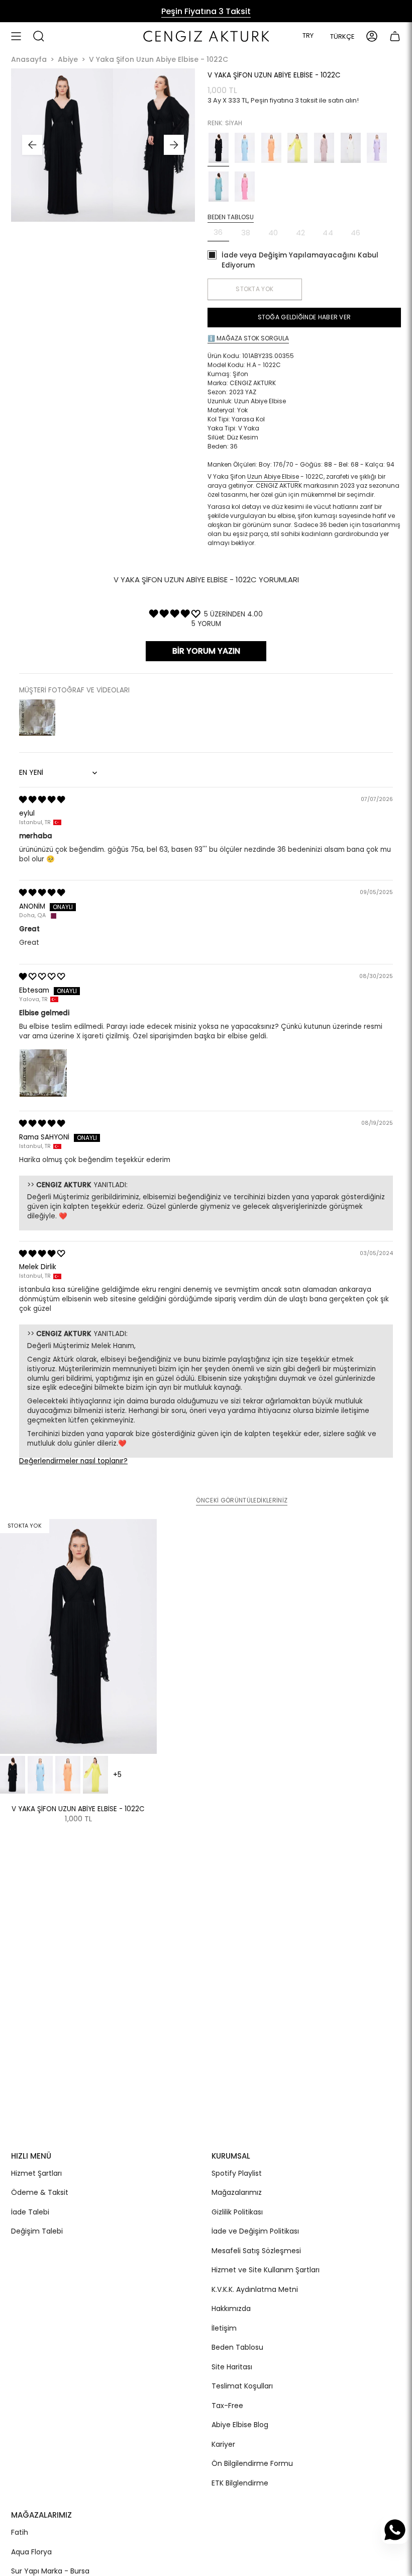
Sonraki (174, 145)
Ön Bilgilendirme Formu (252, 2463)
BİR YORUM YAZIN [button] (206, 651)
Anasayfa (29, 60)
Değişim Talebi (37, 2231)
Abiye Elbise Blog (240, 2425)
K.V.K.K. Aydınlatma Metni (255, 2289)
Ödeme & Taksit (40, 2192)
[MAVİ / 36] (40, 1775)
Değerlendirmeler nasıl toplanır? (73, 1461)
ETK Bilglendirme (240, 2483)
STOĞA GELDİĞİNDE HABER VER (304, 317)
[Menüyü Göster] (16, 36)
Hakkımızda (231, 2308)
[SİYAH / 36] (13, 1775)
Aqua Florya (31, 2552)
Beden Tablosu (237, 2347)
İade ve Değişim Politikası (255, 2231)
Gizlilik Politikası (237, 2212)
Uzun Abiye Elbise (273, 476)
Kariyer (223, 2444)
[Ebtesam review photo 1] (43, 1073)
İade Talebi (30, 2212)
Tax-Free (227, 2406)
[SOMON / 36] (68, 1775)
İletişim (224, 2328)
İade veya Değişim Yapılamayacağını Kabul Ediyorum (300, 260)
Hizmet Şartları (36, 2173)
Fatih (20, 2532)
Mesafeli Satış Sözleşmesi (256, 2251)
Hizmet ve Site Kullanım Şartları (266, 2270)
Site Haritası (232, 2367)
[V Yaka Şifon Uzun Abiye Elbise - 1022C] (78, 1636)
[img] (42, 800)
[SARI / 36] (95, 1775)
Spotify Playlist (237, 2173)
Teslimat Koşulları (242, 2386)
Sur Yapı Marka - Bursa (50, 2571)
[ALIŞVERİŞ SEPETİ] (395, 36)
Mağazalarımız (237, 2192)
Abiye (68, 60)
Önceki (32, 145)
